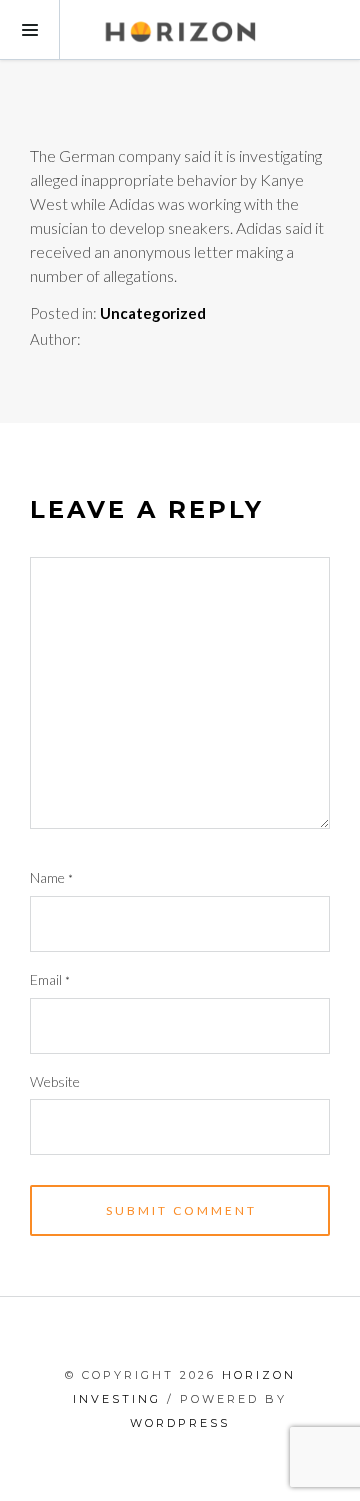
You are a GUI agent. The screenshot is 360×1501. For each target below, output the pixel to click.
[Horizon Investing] (180, 30)
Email (50, 979)
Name (51, 877)
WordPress (180, 1423)
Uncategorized (153, 313)
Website (55, 1081)
